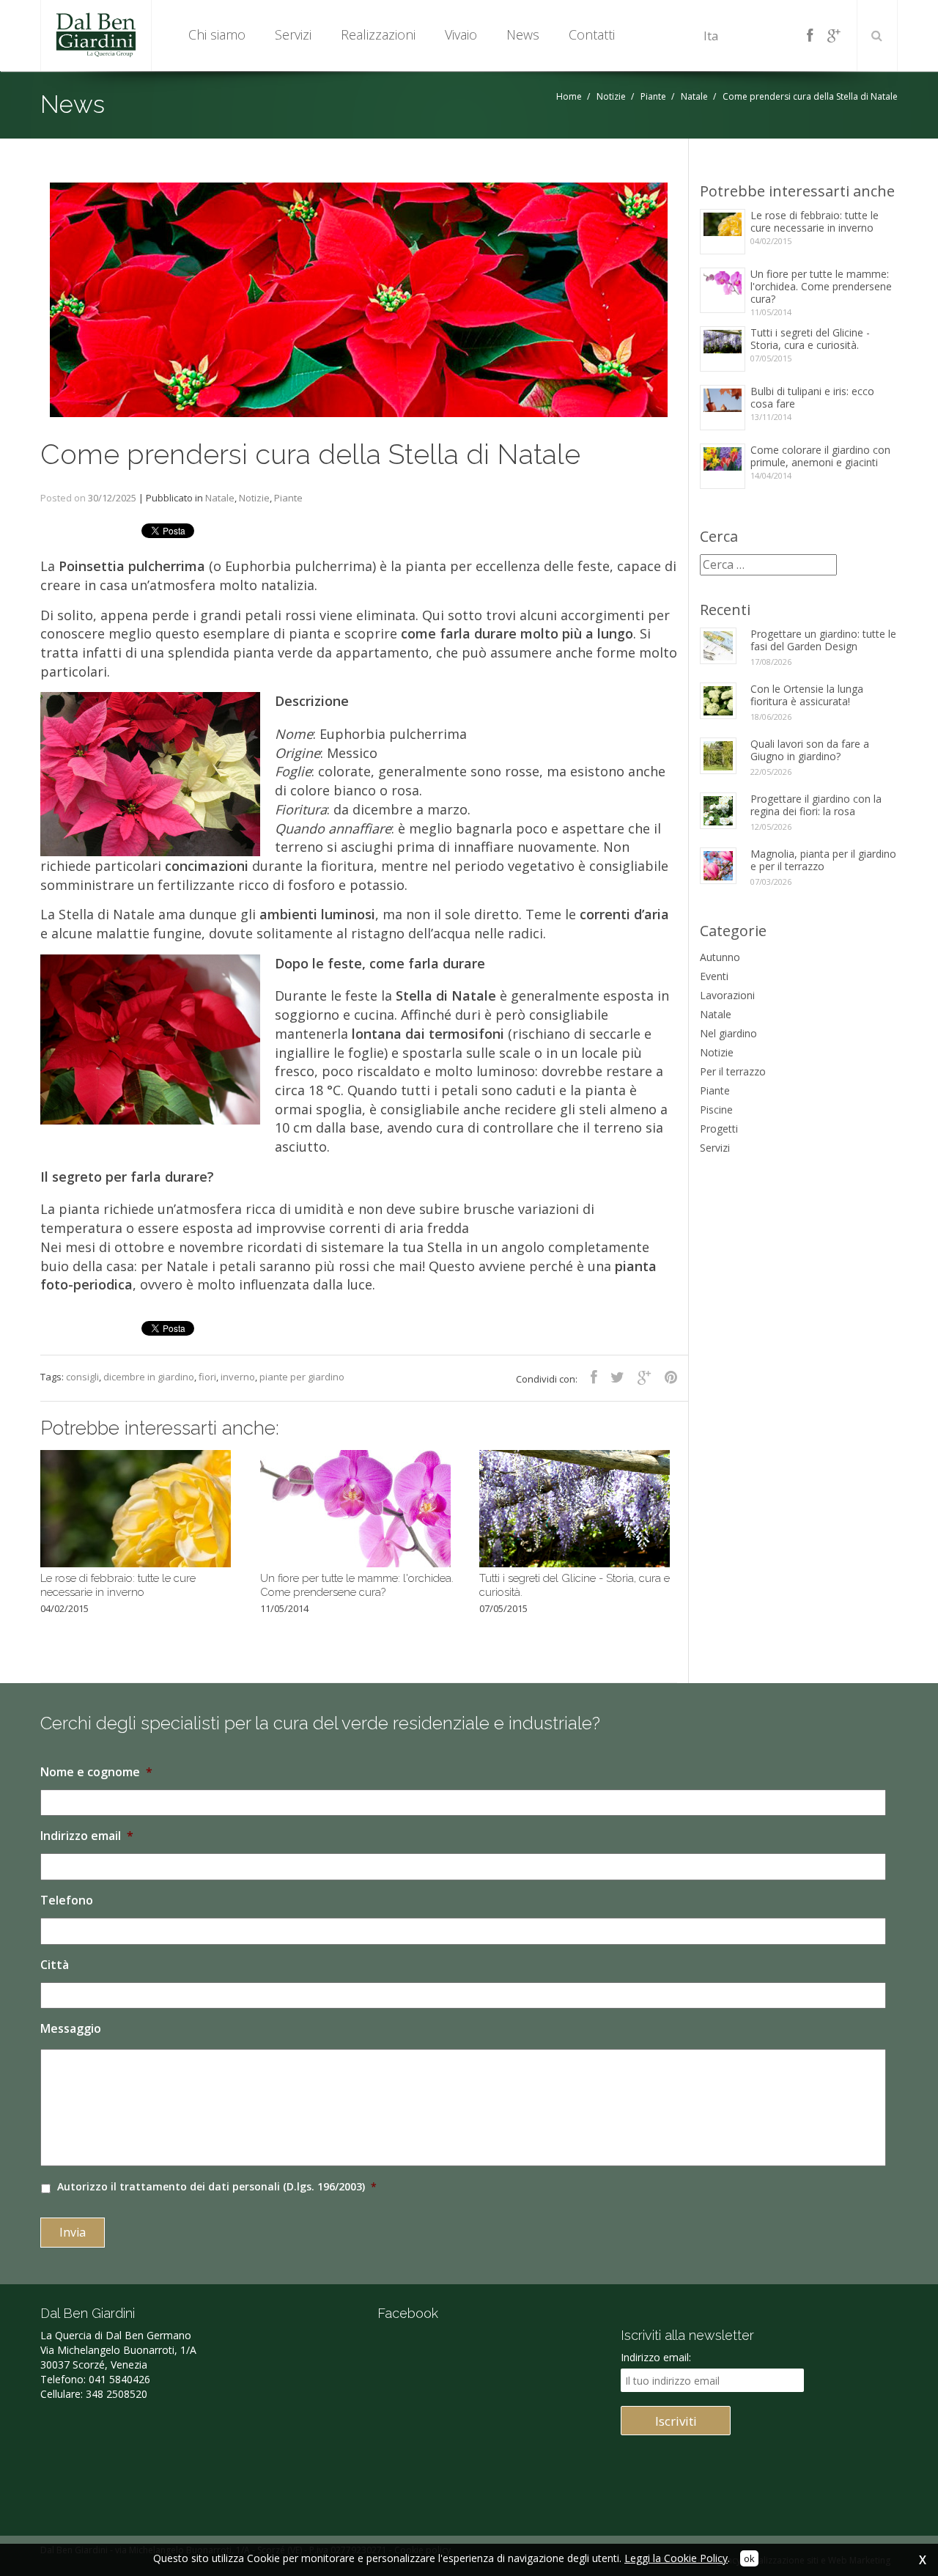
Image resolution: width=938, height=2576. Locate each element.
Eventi (714, 976)
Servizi (715, 1148)
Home (569, 96)
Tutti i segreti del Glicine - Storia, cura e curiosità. (810, 345)
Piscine (716, 1109)
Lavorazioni (727, 995)
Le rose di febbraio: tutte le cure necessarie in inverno (815, 228)
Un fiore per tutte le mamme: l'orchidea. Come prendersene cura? (821, 292)
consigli (82, 1377)
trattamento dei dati (174, 2186)
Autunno (720, 957)
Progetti (719, 1129)
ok (749, 2558)
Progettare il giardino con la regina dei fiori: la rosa (816, 805)
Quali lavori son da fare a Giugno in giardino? (810, 750)
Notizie (611, 96)
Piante (653, 96)
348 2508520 (117, 2394)
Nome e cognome (96, 1772)
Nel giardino (728, 1033)
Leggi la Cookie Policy (676, 2558)
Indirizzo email (87, 1836)
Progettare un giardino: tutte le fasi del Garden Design (823, 640)
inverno (238, 1377)
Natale (694, 96)
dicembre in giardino (149, 1377)
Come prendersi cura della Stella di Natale (310, 454)
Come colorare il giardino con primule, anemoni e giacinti (820, 462)
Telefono (67, 1900)
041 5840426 (119, 2379)
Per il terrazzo (733, 1071)
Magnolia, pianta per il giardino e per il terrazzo (823, 860)
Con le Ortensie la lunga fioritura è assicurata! (807, 695)
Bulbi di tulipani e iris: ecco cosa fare (812, 404)
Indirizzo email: (656, 2357)
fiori (207, 1377)
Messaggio (71, 2029)
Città (55, 1965)
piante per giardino (302, 1377)
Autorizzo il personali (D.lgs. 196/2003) (217, 2186)
